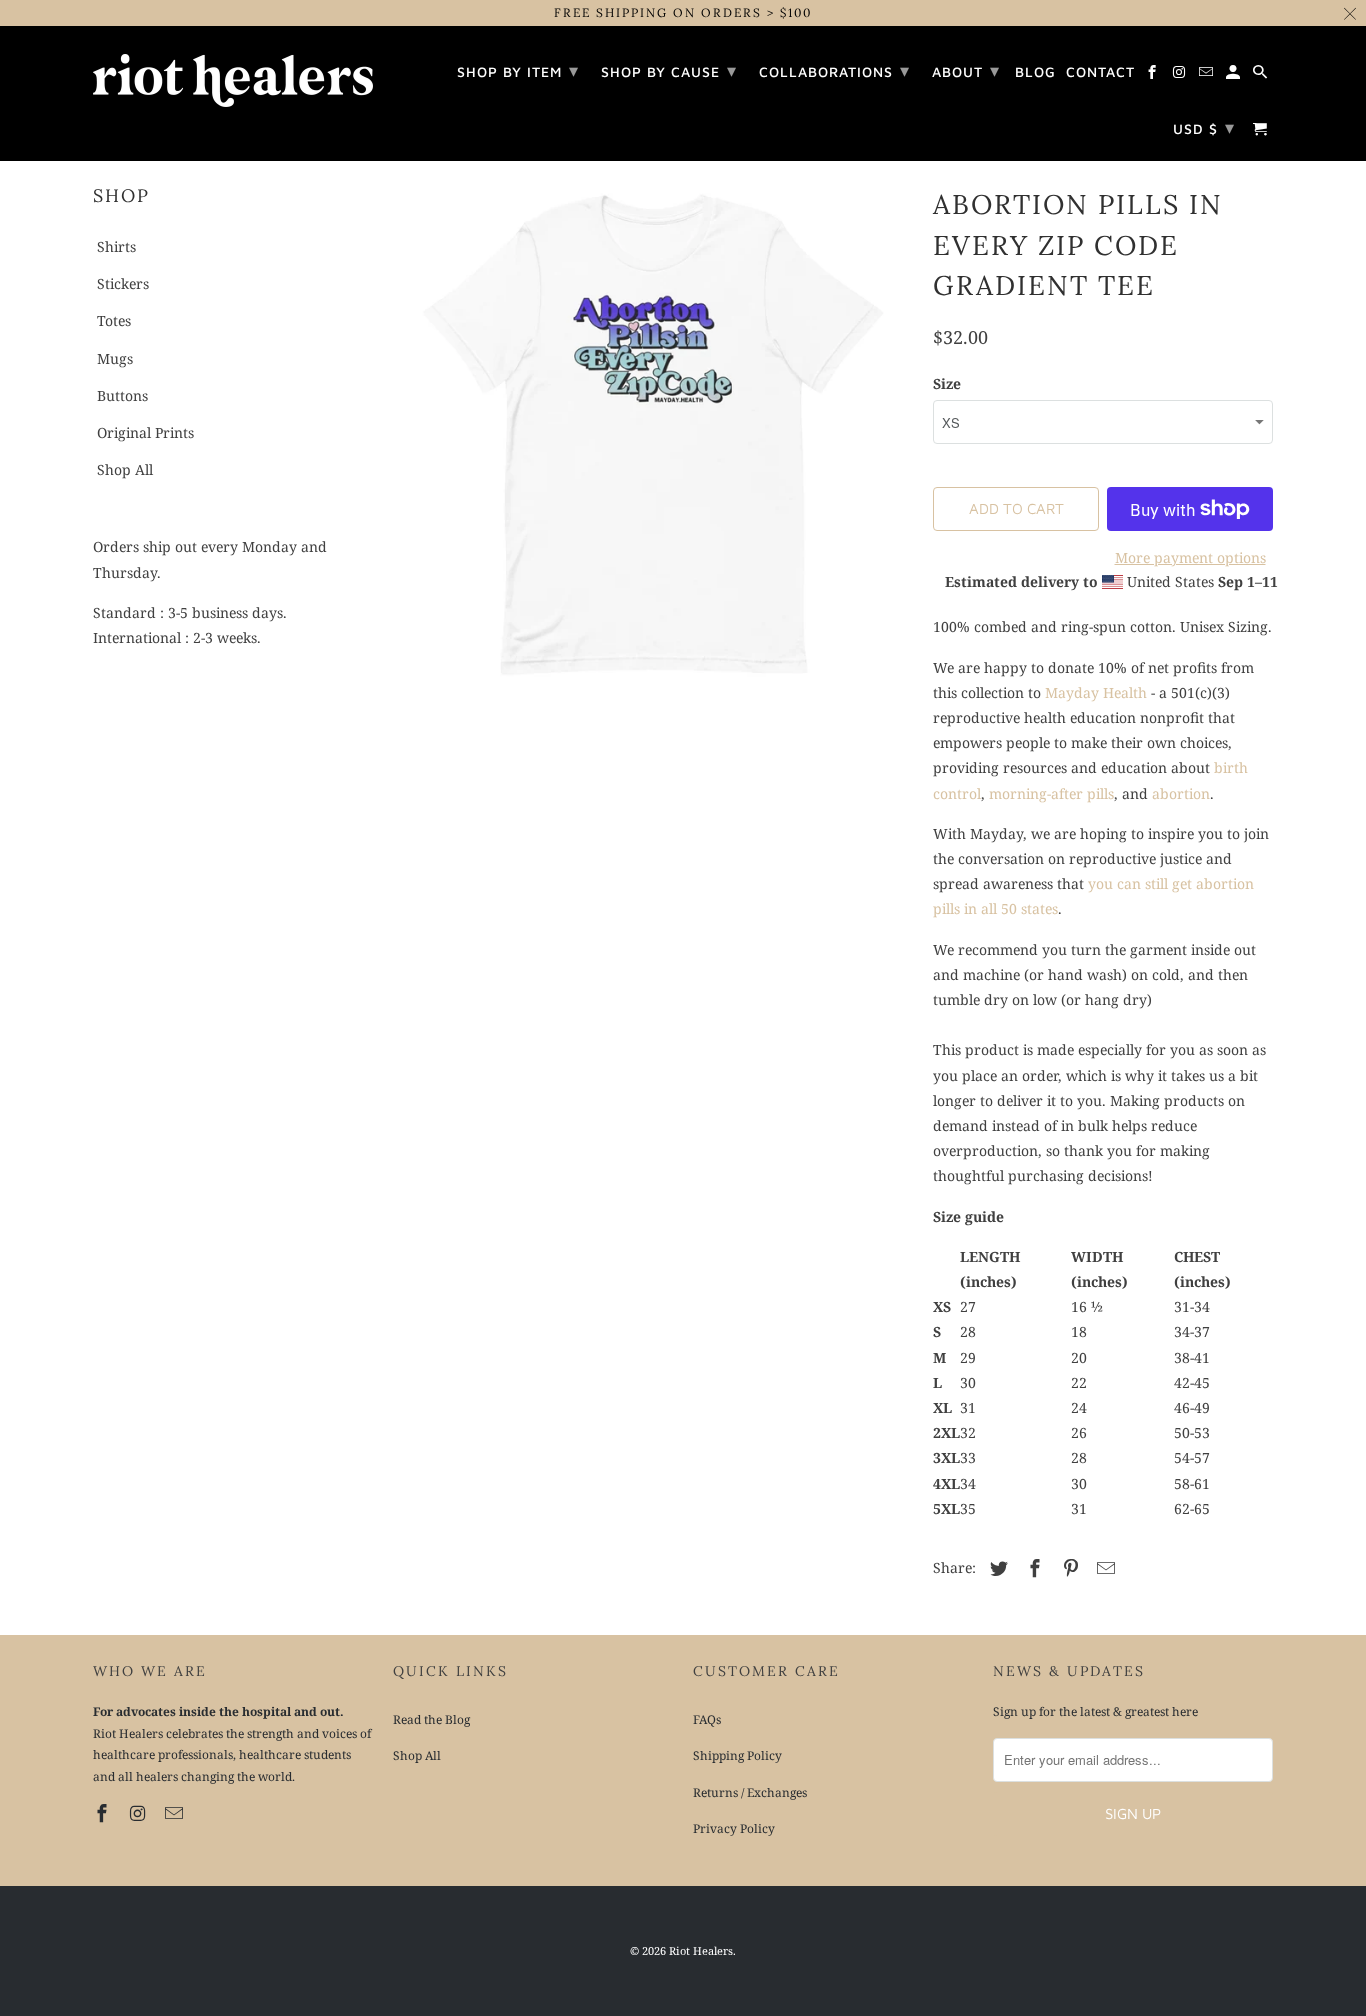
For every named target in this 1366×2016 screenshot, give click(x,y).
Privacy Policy (734, 1828)
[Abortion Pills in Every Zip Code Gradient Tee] (653, 435)
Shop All (125, 469)
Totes (114, 320)
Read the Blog (431, 1719)
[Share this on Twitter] (996, 1568)
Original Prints (145, 432)
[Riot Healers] (233, 74)
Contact (1100, 72)
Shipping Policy (737, 1755)
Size (947, 383)
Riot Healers (701, 1950)
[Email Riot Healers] (176, 1813)
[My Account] (1234, 75)
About (966, 70)
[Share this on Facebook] (1032, 1568)
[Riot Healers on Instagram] (140, 1813)
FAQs (707, 1719)
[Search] (1261, 75)
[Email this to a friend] (1103, 1568)
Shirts (116, 246)
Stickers (123, 283)
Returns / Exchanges (750, 1792)
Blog (1035, 72)
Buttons (122, 395)
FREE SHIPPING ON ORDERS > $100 (683, 12)
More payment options (1190, 557)
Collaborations (834, 70)
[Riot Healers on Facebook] (104, 1813)
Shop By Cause (669, 70)
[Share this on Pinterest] (1068, 1568)
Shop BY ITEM (518, 70)
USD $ (1204, 127)
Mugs (115, 358)
